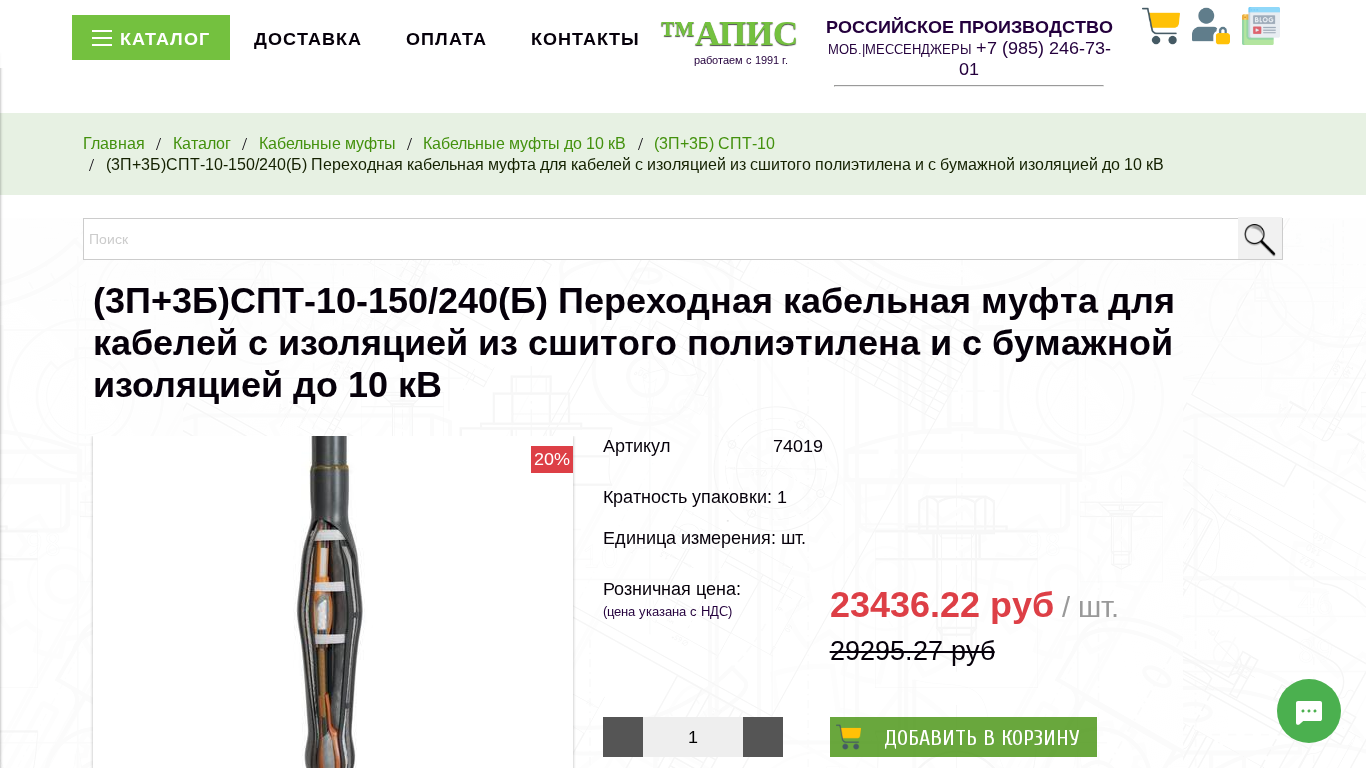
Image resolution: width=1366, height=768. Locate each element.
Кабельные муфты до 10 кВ (524, 143)
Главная (114, 143)
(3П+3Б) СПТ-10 (714, 143)
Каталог (202, 143)
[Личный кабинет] (1211, 28)
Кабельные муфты (327, 143)
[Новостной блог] (1261, 28)
